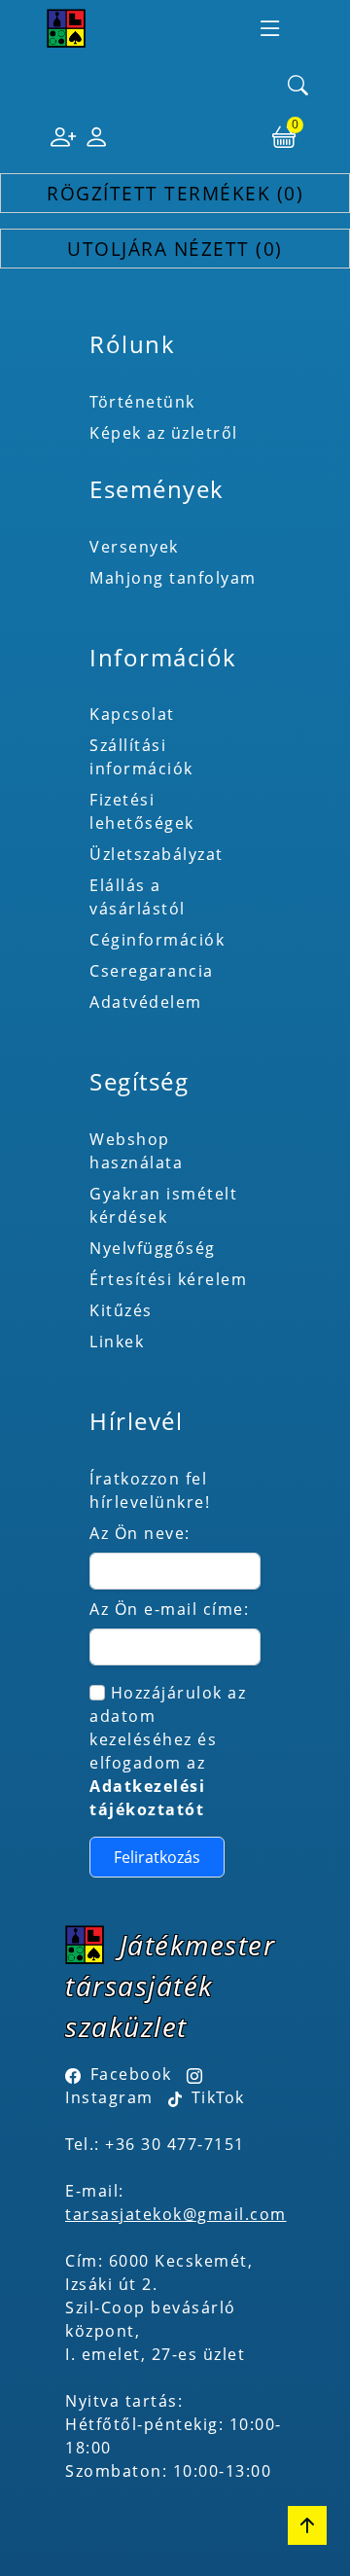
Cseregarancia (152, 971)
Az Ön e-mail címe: (169, 1609)
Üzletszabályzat (157, 854)
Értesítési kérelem (168, 1279)
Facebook (131, 2074)
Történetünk (142, 402)
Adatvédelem (146, 1002)
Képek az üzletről (164, 433)
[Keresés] (298, 87)
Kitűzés (121, 1310)
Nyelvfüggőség (153, 1248)
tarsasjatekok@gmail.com (176, 2214)
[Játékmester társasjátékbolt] (66, 28)
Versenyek (134, 547)
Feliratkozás (157, 1857)
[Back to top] (307, 2525)
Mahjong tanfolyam (173, 578)
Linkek (117, 1342)
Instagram (109, 2097)
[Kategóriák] (270, 28)
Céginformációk (157, 940)
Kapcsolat (132, 714)
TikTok (215, 2097)
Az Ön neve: (140, 1533)
